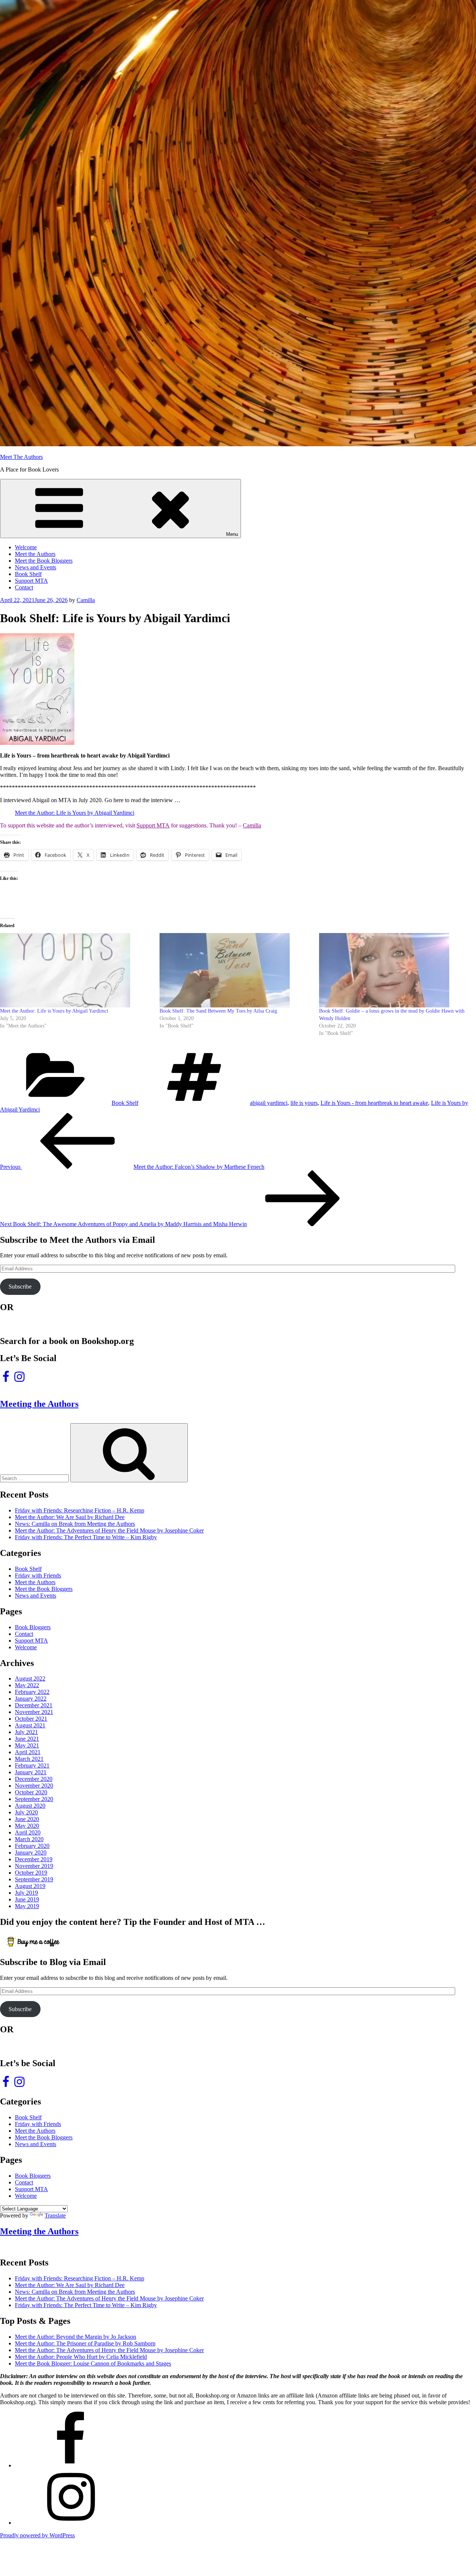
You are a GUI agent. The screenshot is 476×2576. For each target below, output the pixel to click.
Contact (24, 587)
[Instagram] (71, 2523)
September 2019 (34, 1879)
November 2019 (34, 1866)
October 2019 (31, 1873)
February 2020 (32, 1846)
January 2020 (31, 1853)
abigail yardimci (269, 1103)
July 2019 (26, 1893)
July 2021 (26, 1732)
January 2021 (31, 1772)
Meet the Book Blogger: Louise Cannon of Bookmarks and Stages (93, 2363)
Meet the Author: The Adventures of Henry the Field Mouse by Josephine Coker (109, 1530)
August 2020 (30, 1806)
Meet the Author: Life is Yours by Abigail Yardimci (75, 813)
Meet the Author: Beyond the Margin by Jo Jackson (75, 2337)
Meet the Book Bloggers (44, 561)
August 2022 (30, 1678)
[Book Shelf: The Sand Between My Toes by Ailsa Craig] (236, 970)
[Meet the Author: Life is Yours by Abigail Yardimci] (76, 970)
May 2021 (27, 1745)
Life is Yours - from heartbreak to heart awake (374, 1103)
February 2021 (32, 1765)
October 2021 (31, 1719)
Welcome (26, 547)
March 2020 (29, 1839)
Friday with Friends (38, 1575)
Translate (55, 2215)
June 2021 (27, 1739)
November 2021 (34, 1712)
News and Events (36, 567)
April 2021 (28, 1752)
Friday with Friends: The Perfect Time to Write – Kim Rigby (86, 1537)
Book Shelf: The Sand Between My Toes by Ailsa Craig (218, 1011)
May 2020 (27, 1826)
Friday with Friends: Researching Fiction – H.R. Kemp (80, 1510)
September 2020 (34, 1799)
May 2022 (27, 1685)
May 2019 (27, 1906)
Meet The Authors (21, 457)
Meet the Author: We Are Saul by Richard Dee (70, 1517)
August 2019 (30, 1886)
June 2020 (27, 1819)
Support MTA (31, 581)
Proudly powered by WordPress (37, 2535)
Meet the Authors (35, 554)
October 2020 (31, 1792)
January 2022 (31, 1699)
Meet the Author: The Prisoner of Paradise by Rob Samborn (85, 2343)
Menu (232, 534)
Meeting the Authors (39, 1404)
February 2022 (32, 1692)
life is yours (304, 1103)
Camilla (86, 600)
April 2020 (28, 1832)
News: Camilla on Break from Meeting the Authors (75, 1524)
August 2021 (30, 1725)
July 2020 (26, 1812)
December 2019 (34, 1859)
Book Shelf (28, 574)
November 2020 (34, 1786)
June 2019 (27, 1899)
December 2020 (34, 1779)
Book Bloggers (33, 1627)
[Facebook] (71, 2465)
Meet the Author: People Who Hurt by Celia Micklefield (81, 2357)
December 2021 (34, 1705)
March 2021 (29, 1759)
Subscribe (20, 1287)
